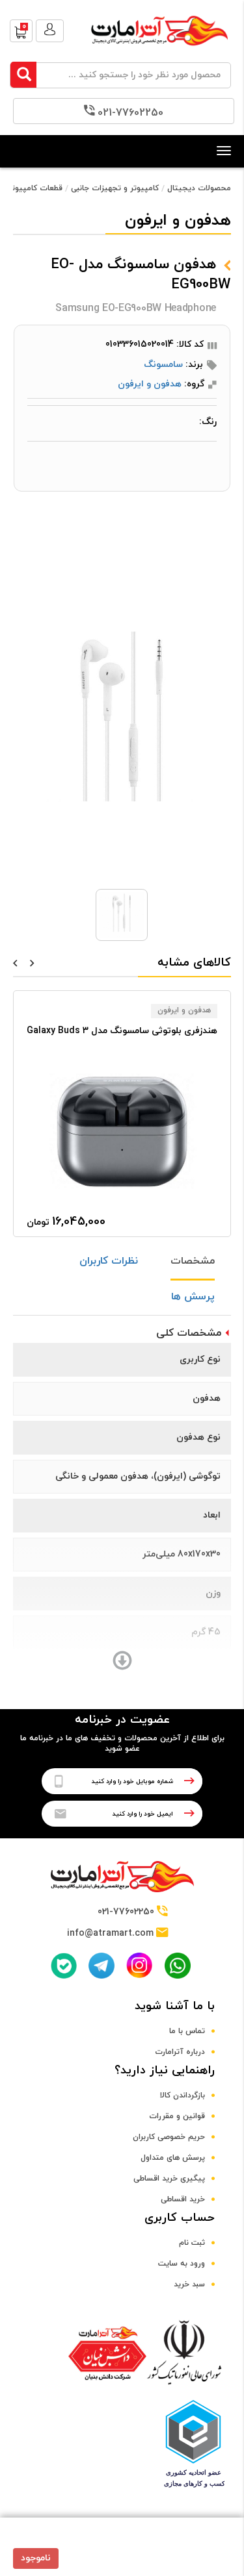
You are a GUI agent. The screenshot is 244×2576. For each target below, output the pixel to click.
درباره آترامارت (180, 2052)
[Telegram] (102, 1966)
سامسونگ (163, 365)
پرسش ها (193, 1297)
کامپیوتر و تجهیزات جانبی (115, 188)
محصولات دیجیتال (199, 188)
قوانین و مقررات (177, 2116)
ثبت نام (192, 2243)
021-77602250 (130, 113)
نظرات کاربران (109, 1261)
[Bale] (64, 1966)
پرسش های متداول (173, 2158)
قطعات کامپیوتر (35, 188)
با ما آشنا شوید (175, 2006)
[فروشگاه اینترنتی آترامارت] (159, 52)
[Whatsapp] (178, 1966)
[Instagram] (139, 1965)
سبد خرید (189, 2284)
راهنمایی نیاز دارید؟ (165, 2070)
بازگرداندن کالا (183, 2095)
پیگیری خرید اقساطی (169, 2179)
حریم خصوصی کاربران (169, 2137)
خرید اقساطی (183, 2199)
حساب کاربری (180, 2218)
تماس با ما (187, 2031)
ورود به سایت (182, 2264)
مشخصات (193, 1261)
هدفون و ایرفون (150, 384)
